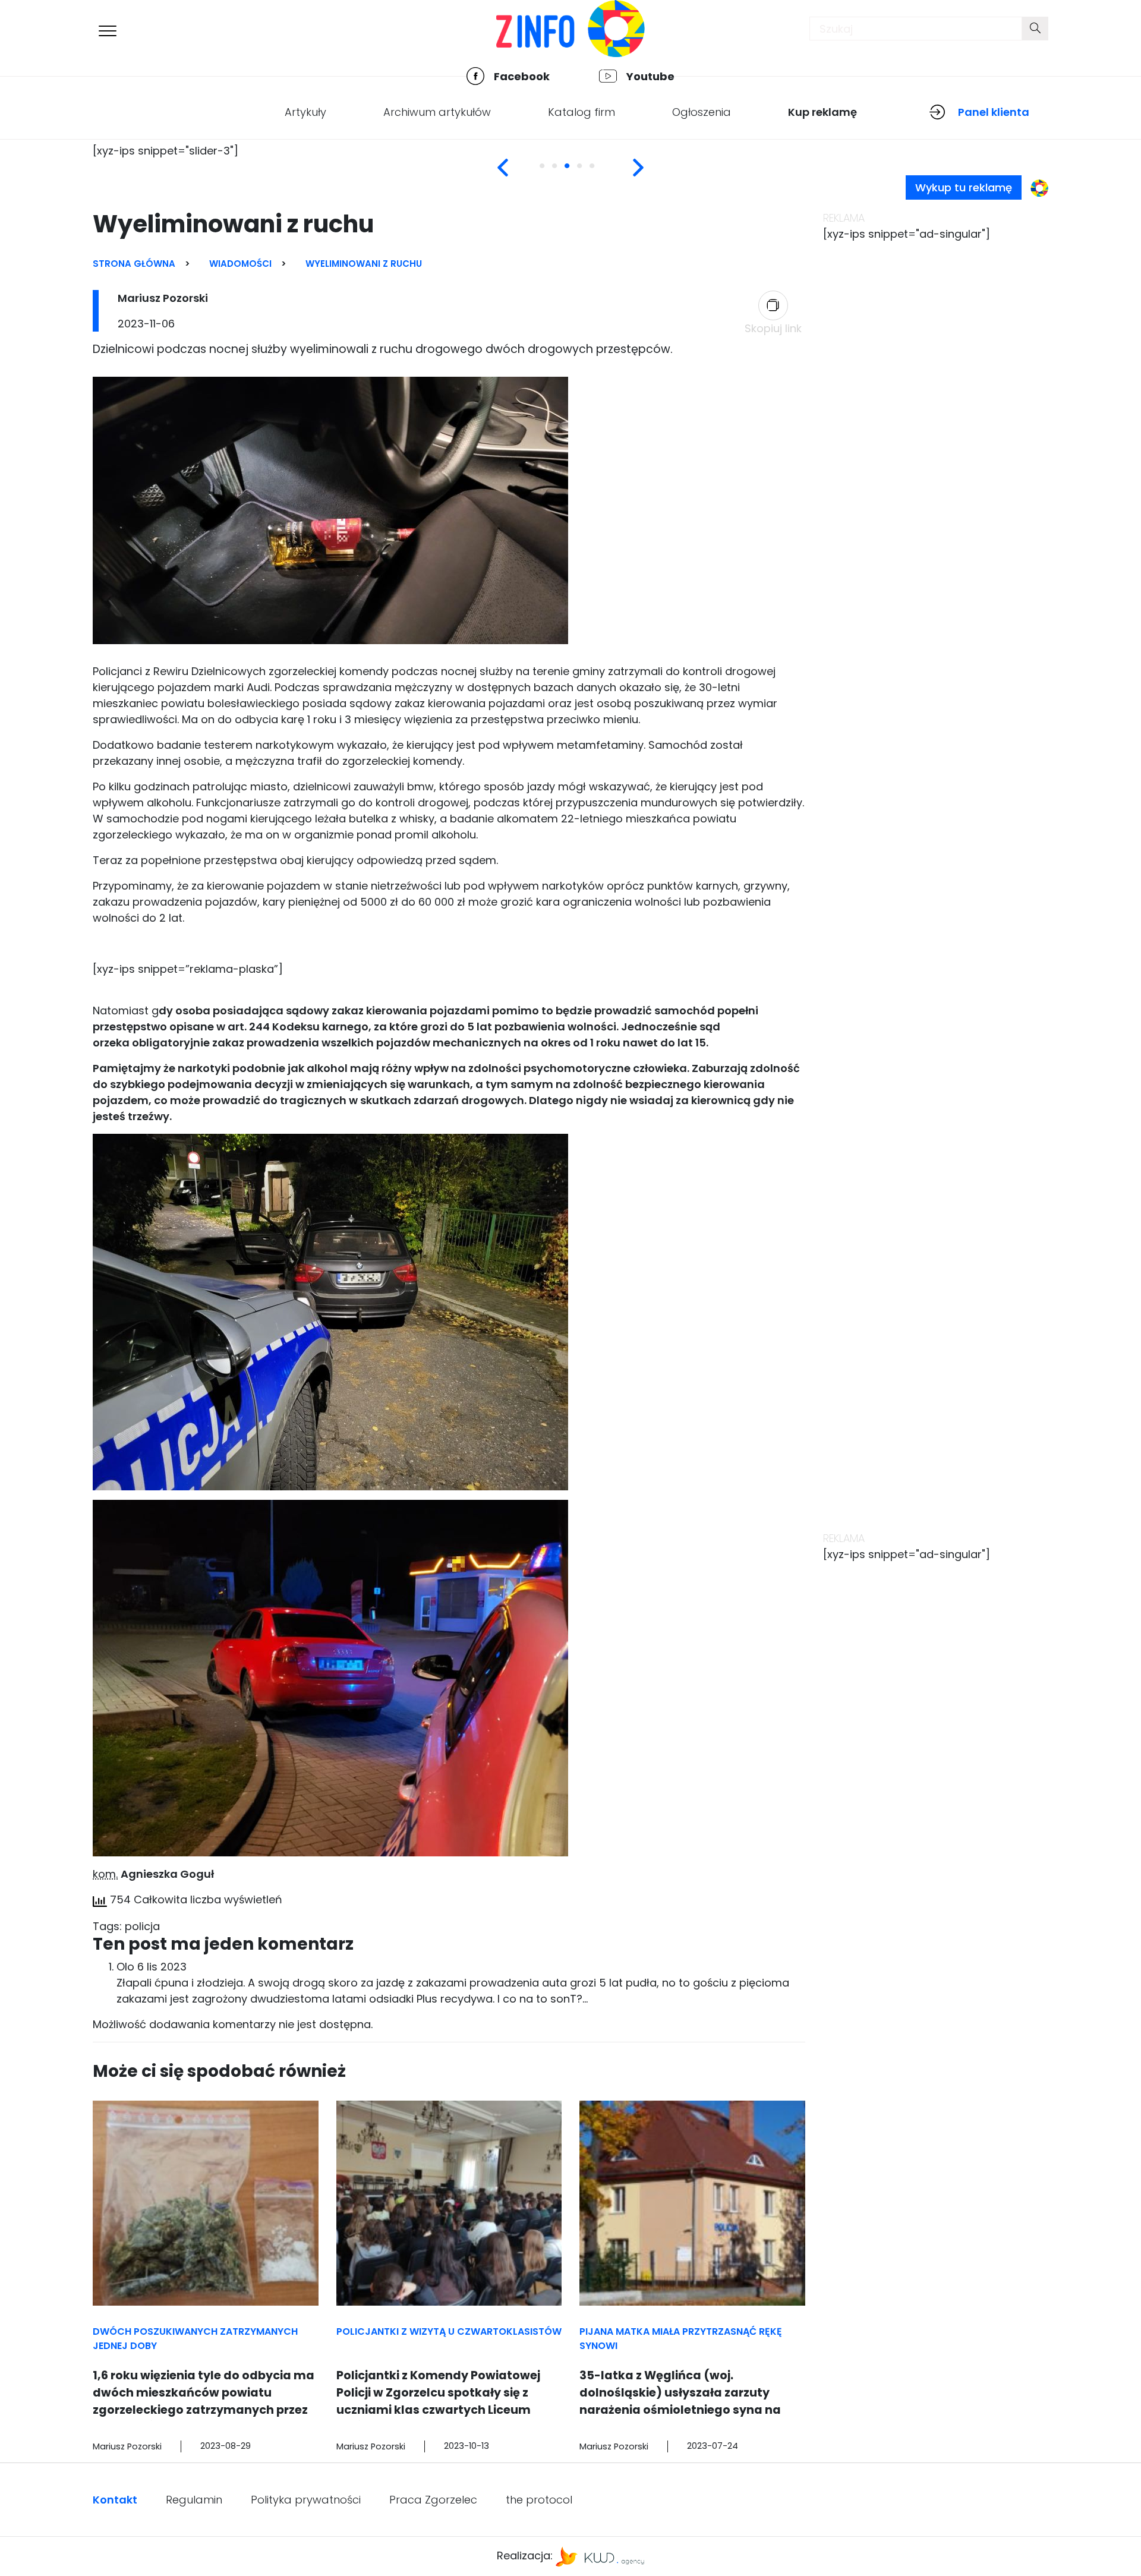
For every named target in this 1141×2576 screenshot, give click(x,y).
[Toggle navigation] (108, 31)
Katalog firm (581, 112)
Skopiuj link (773, 328)
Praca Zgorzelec (433, 2500)
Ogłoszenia (702, 112)
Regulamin (194, 2500)
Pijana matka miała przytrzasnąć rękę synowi (681, 2339)
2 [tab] (563, 172)
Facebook (522, 76)
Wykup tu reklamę (964, 187)
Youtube (650, 76)
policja (142, 1926)
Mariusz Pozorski (163, 298)
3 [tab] (575, 172)
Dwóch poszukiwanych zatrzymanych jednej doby (195, 2339)
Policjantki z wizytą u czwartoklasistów (449, 2331)
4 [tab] (588, 172)
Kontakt (115, 2500)
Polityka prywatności (306, 2500)
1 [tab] (550, 172)
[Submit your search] (1035, 29)
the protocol (539, 2500)
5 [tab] (600, 172)
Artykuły (305, 112)
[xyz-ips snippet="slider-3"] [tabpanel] (166, 151)
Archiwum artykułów (437, 112)
